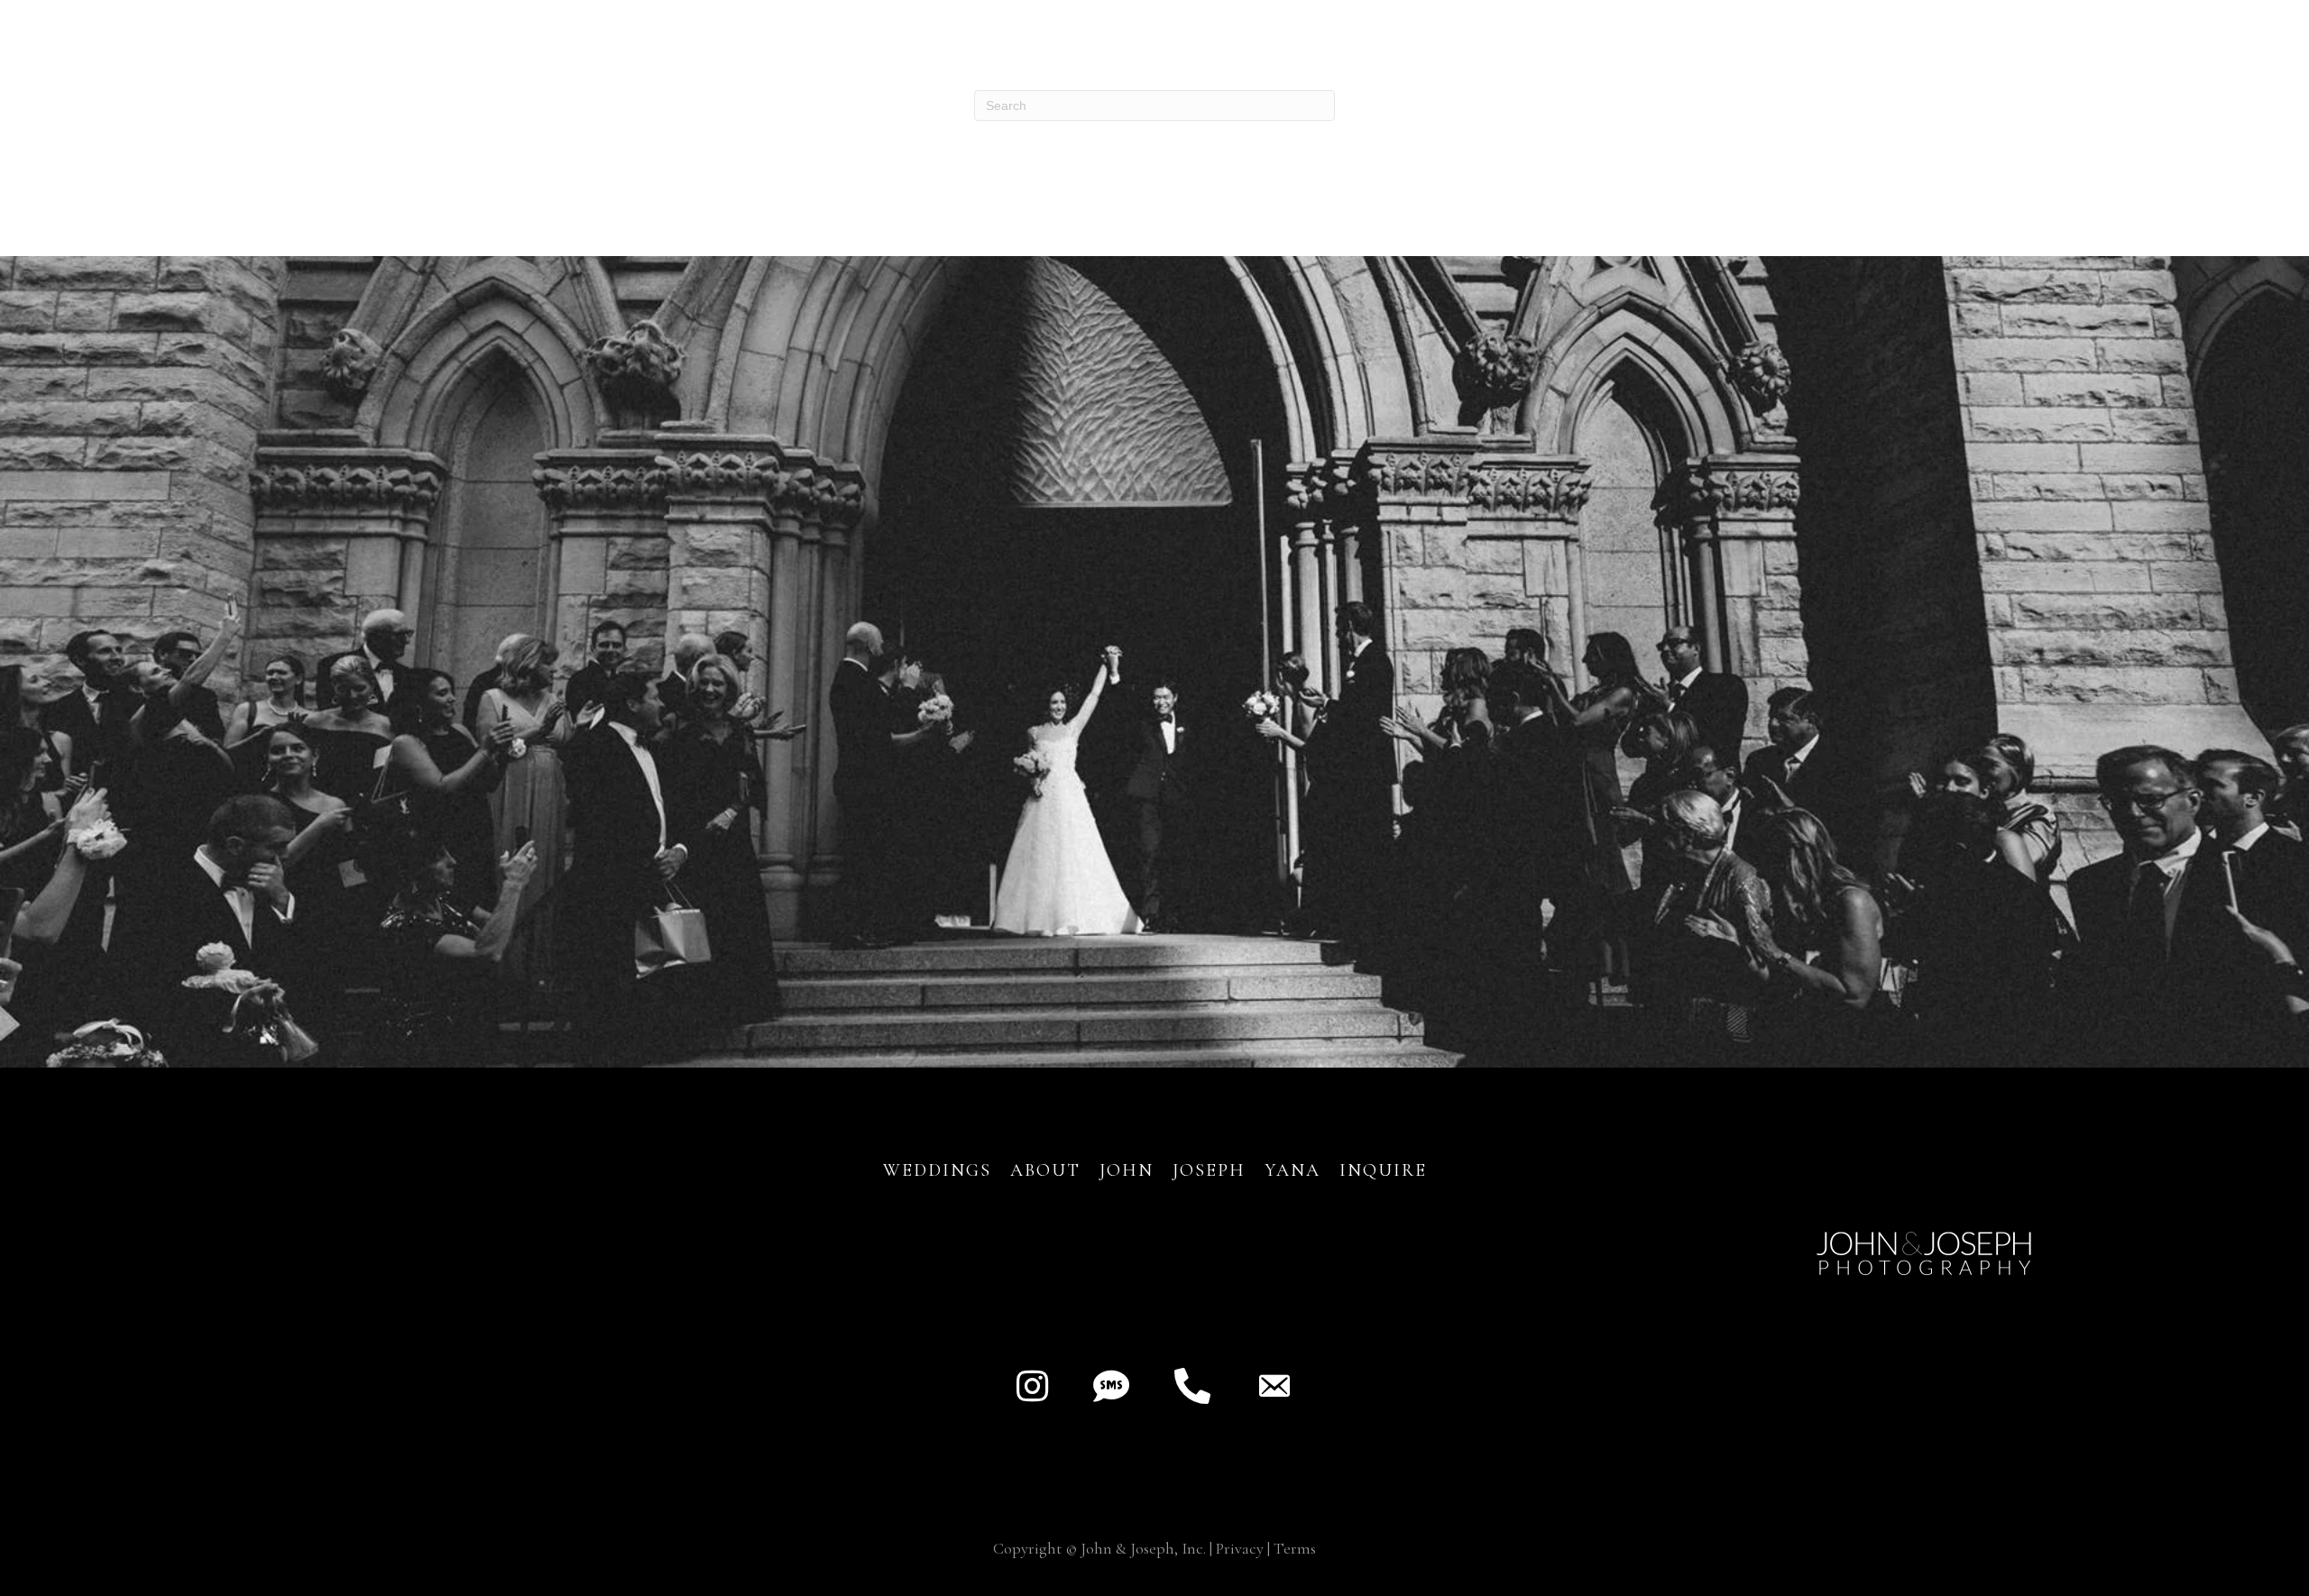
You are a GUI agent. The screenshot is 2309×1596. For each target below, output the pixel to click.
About (1049, 1170)
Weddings (937, 1170)
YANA (1292, 1170)
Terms (1295, 1548)
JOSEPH (1209, 1170)
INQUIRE (1383, 1170)
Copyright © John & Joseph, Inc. (1099, 1548)
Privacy (1240, 1548)
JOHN (1127, 1170)
